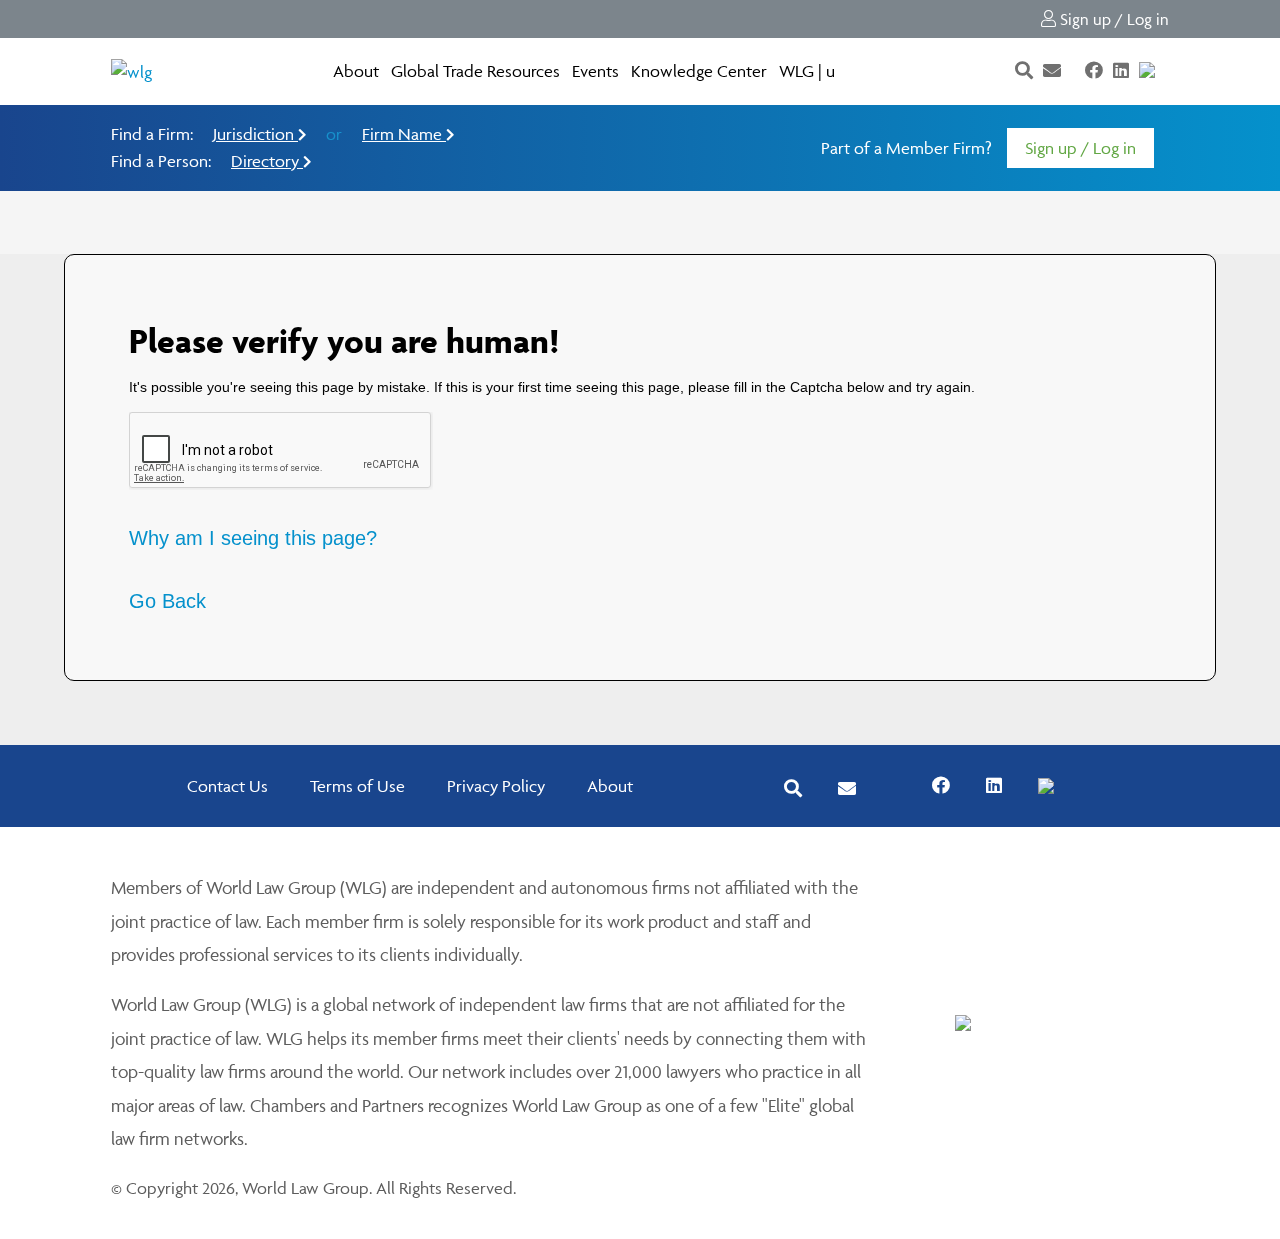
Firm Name (404, 134)
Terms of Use (357, 786)
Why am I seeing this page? (253, 538)
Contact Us (227, 786)
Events (595, 71)
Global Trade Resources (475, 71)
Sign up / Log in (1112, 19)
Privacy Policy (496, 786)
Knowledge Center (699, 71)
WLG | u (807, 71)
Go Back (167, 601)
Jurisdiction (255, 134)
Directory (267, 161)
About (356, 71)
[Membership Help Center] (1167, 71)
